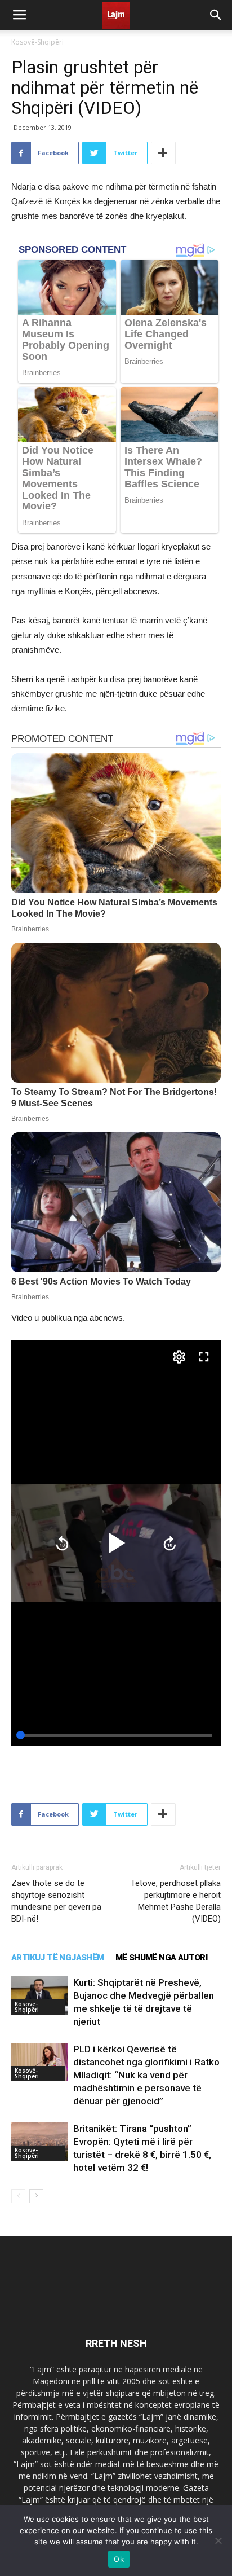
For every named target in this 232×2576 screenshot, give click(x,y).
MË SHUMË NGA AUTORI (162, 1958)
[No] (218, 2540)
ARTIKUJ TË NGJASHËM (58, 1958)
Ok (119, 2559)
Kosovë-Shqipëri (37, 42)
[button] (216, 15)
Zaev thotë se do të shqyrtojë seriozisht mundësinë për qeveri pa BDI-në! (56, 1901)
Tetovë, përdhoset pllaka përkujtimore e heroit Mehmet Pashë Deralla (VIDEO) (176, 1901)
